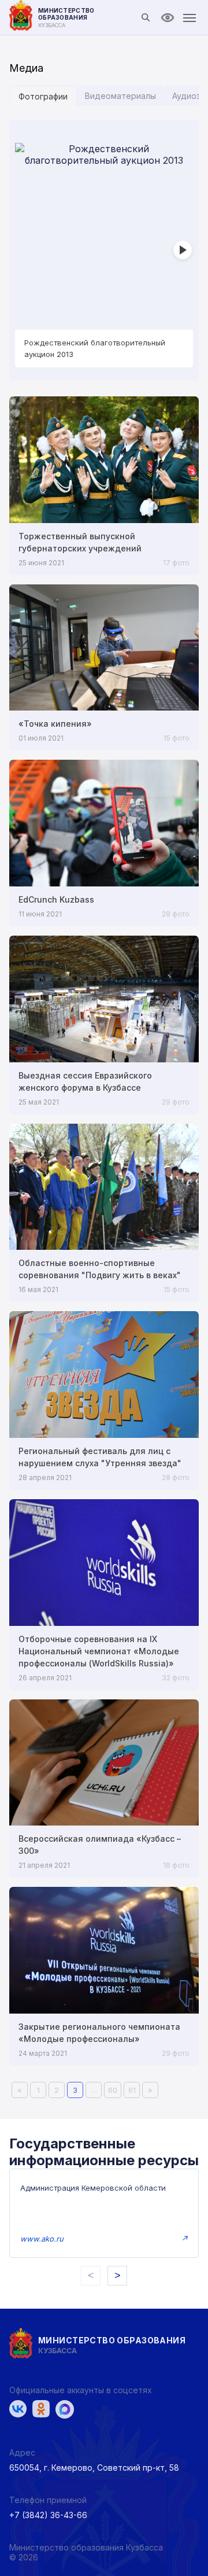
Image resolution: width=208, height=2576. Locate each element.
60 (113, 2090)
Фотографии (43, 96)
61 (132, 2090)
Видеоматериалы (120, 96)
